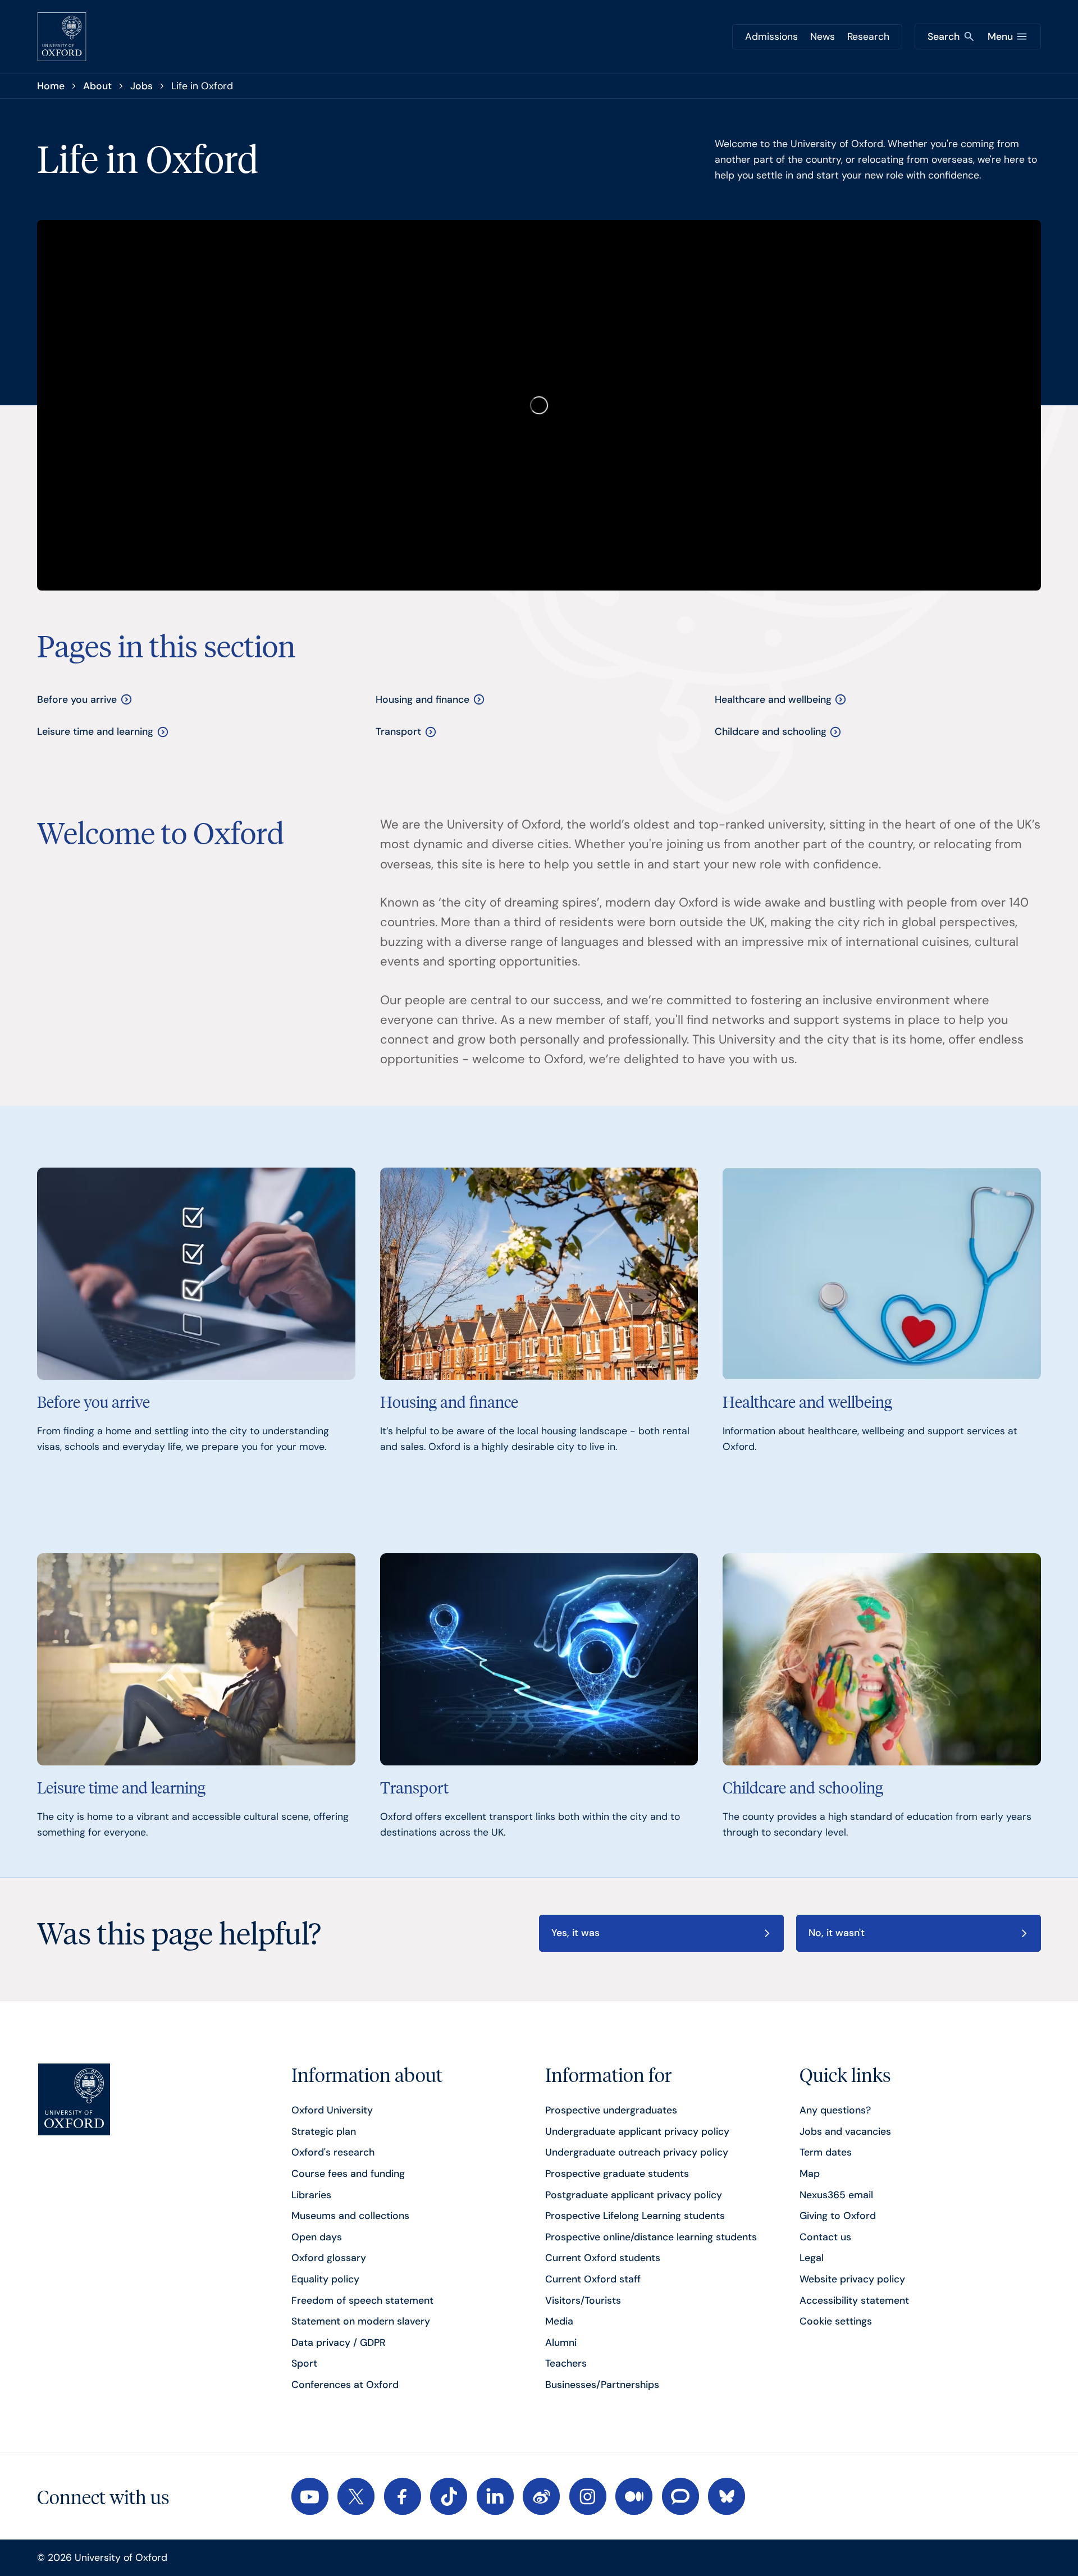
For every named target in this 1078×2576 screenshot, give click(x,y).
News (823, 36)
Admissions (771, 36)
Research (868, 36)
